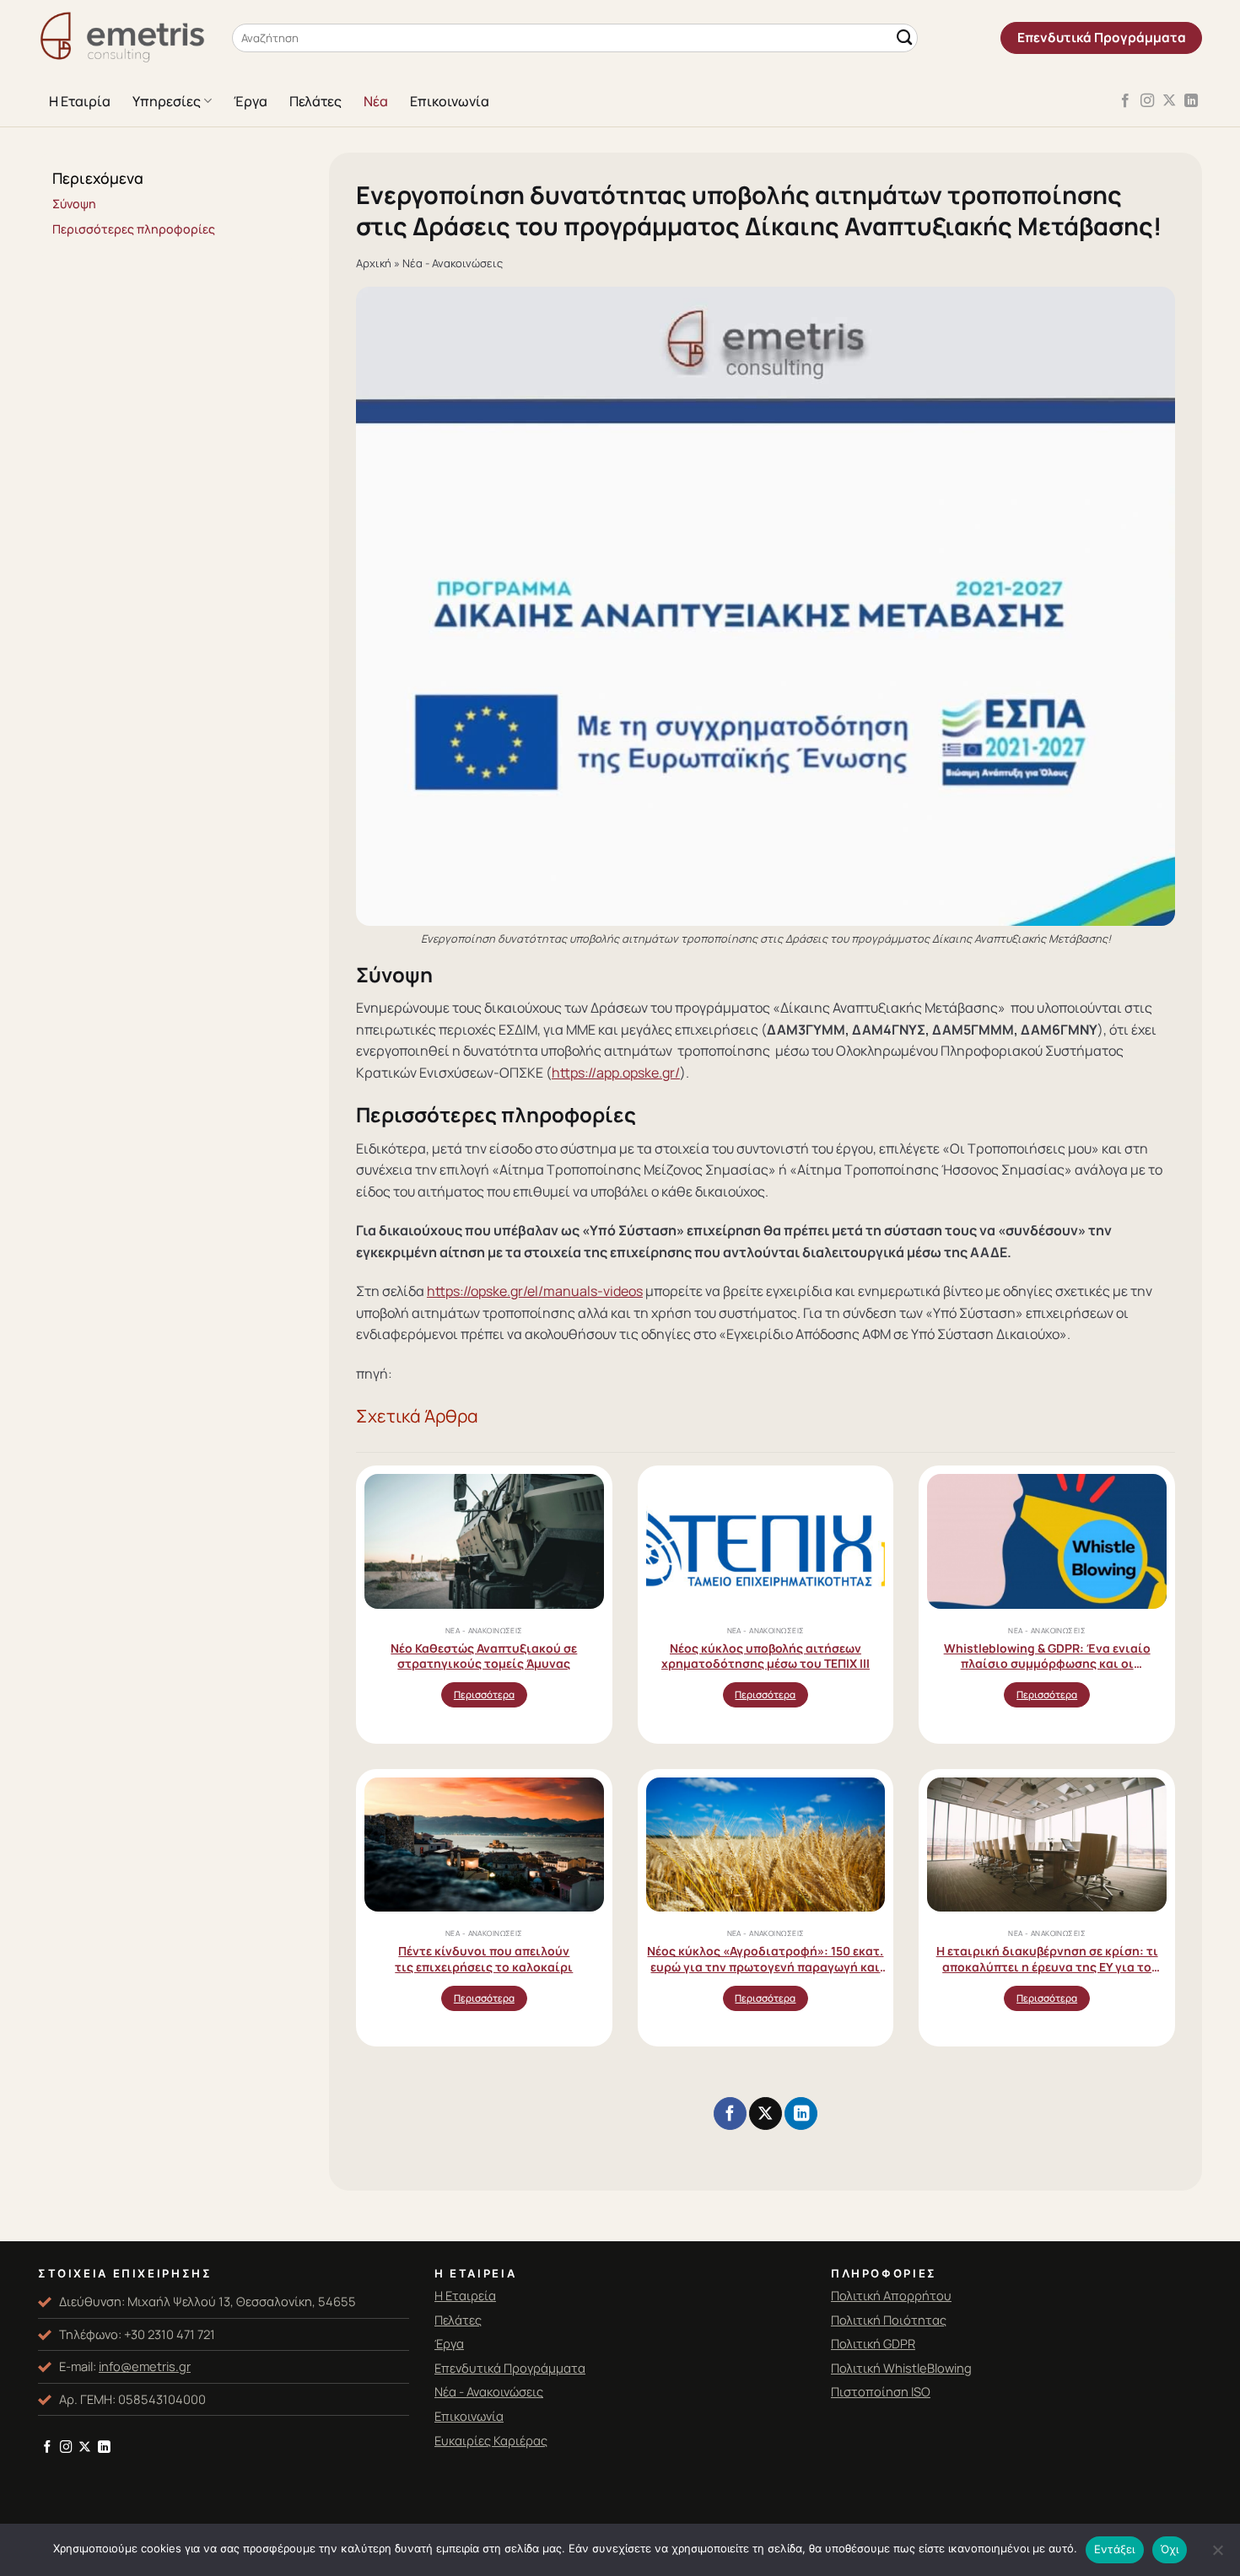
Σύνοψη (74, 204)
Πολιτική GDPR (873, 2343)
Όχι (1170, 2549)
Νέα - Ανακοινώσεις (453, 263)
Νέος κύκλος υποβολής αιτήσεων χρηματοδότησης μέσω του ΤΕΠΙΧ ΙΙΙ (766, 1656)
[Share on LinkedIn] (801, 2114)
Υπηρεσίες (167, 101)
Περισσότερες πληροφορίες (134, 229)
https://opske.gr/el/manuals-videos (535, 1291)
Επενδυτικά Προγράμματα (510, 2368)
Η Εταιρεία (465, 2295)
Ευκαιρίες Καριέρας (491, 2440)
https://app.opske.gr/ (616, 1073)
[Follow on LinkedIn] (1191, 101)
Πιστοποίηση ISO (881, 2391)
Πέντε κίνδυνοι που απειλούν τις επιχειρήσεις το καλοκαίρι (484, 1958)
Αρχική (374, 263)
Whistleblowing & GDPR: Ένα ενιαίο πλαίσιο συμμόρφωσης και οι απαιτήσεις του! (1047, 1656)
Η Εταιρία (80, 101)
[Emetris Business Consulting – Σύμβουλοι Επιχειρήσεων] (122, 38)
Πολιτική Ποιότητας (889, 2320)
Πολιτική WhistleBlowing (901, 2368)
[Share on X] (765, 2114)
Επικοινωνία (450, 101)
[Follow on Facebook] (1125, 101)
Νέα (376, 101)
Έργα (251, 101)
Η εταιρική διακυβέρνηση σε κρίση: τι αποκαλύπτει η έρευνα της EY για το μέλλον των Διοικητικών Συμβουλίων (1047, 1958)
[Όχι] (1217, 2555)
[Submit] (904, 38)
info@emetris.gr (145, 2366)
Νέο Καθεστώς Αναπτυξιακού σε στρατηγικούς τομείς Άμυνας (484, 1656)
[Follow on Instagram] (1147, 101)
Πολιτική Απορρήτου (891, 2295)
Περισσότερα (484, 1694)
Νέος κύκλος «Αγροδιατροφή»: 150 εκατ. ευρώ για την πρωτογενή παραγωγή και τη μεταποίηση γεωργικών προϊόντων (765, 1958)
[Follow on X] (1169, 101)
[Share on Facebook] (730, 2114)
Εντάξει (1115, 2549)
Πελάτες (315, 101)
